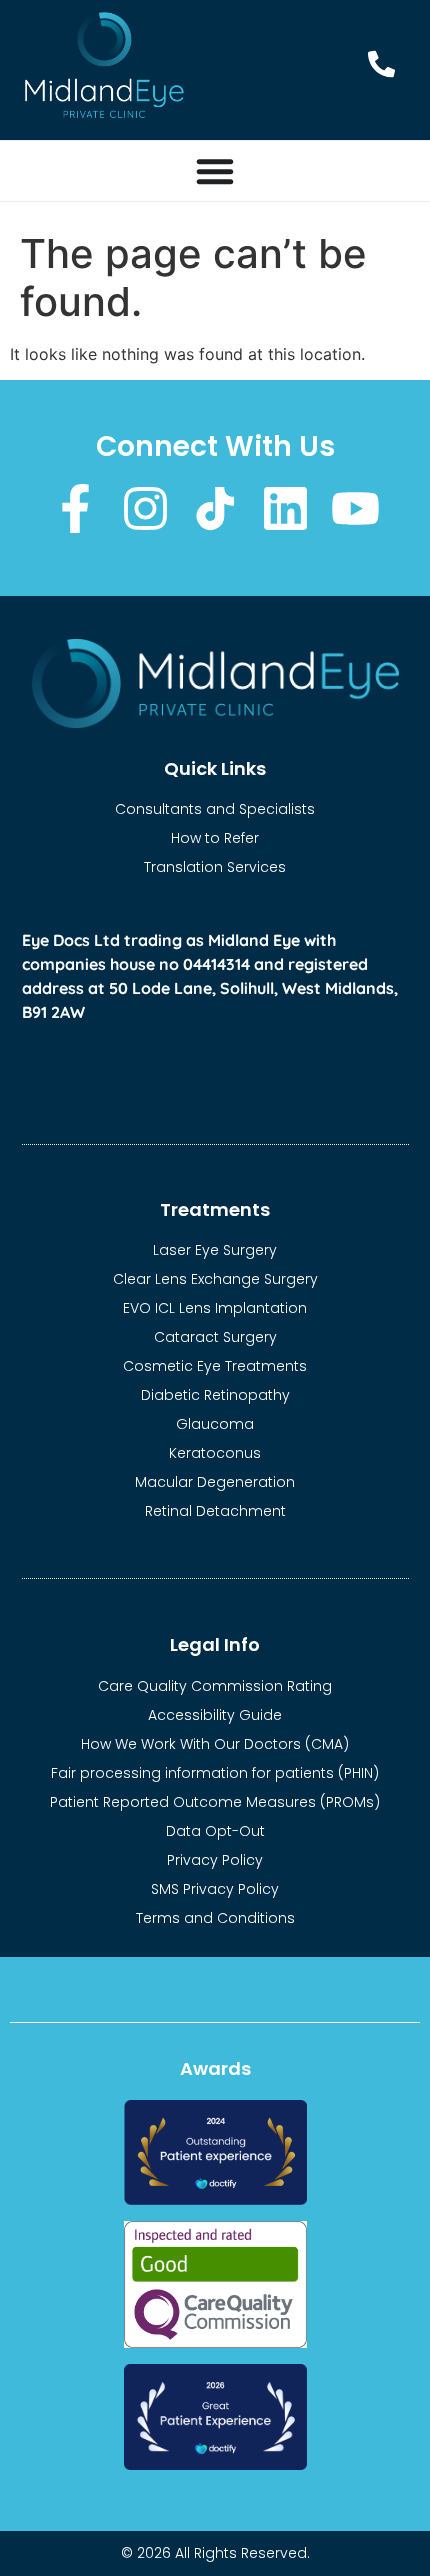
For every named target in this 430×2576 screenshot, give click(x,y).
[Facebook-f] (75, 508)
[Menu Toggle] (215, 171)
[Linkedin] (285, 508)
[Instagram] (145, 508)
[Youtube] (355, 508)
